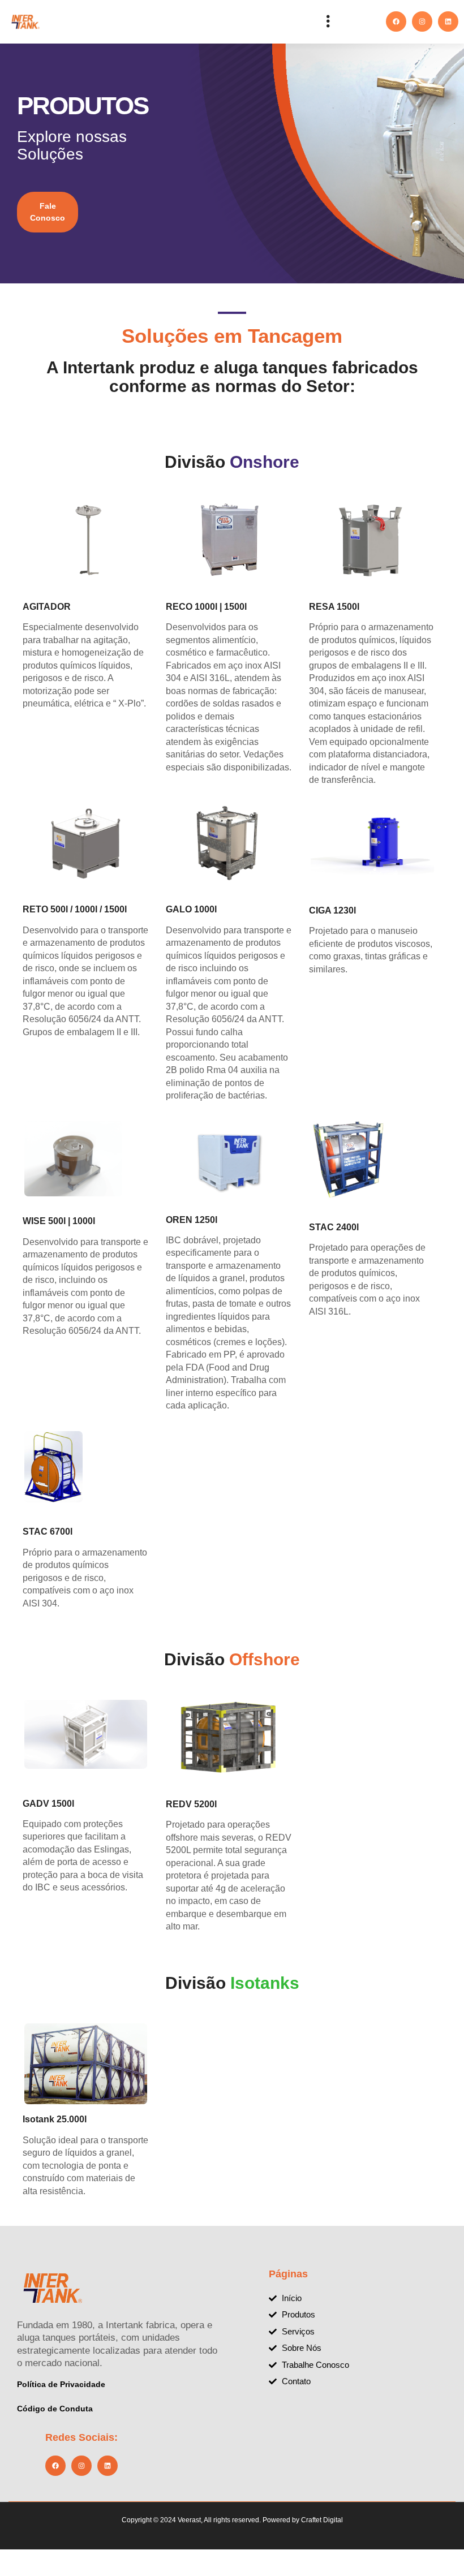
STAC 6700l (48, 1532)
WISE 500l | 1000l (59, 1221)
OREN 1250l (192, 1220)
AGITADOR (47, 607)
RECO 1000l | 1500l (206, 607)
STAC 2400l (334, 1227)
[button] (328, 22)
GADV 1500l (48, 1804)
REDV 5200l (191, 1804)
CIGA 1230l (332, 910)
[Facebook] (396, 21)
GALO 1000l (191, 909)
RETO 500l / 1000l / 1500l (75, 909)
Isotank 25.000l (55, 2119)
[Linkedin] (448, 21)
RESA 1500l (334, 607)
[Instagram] (422, 21)
